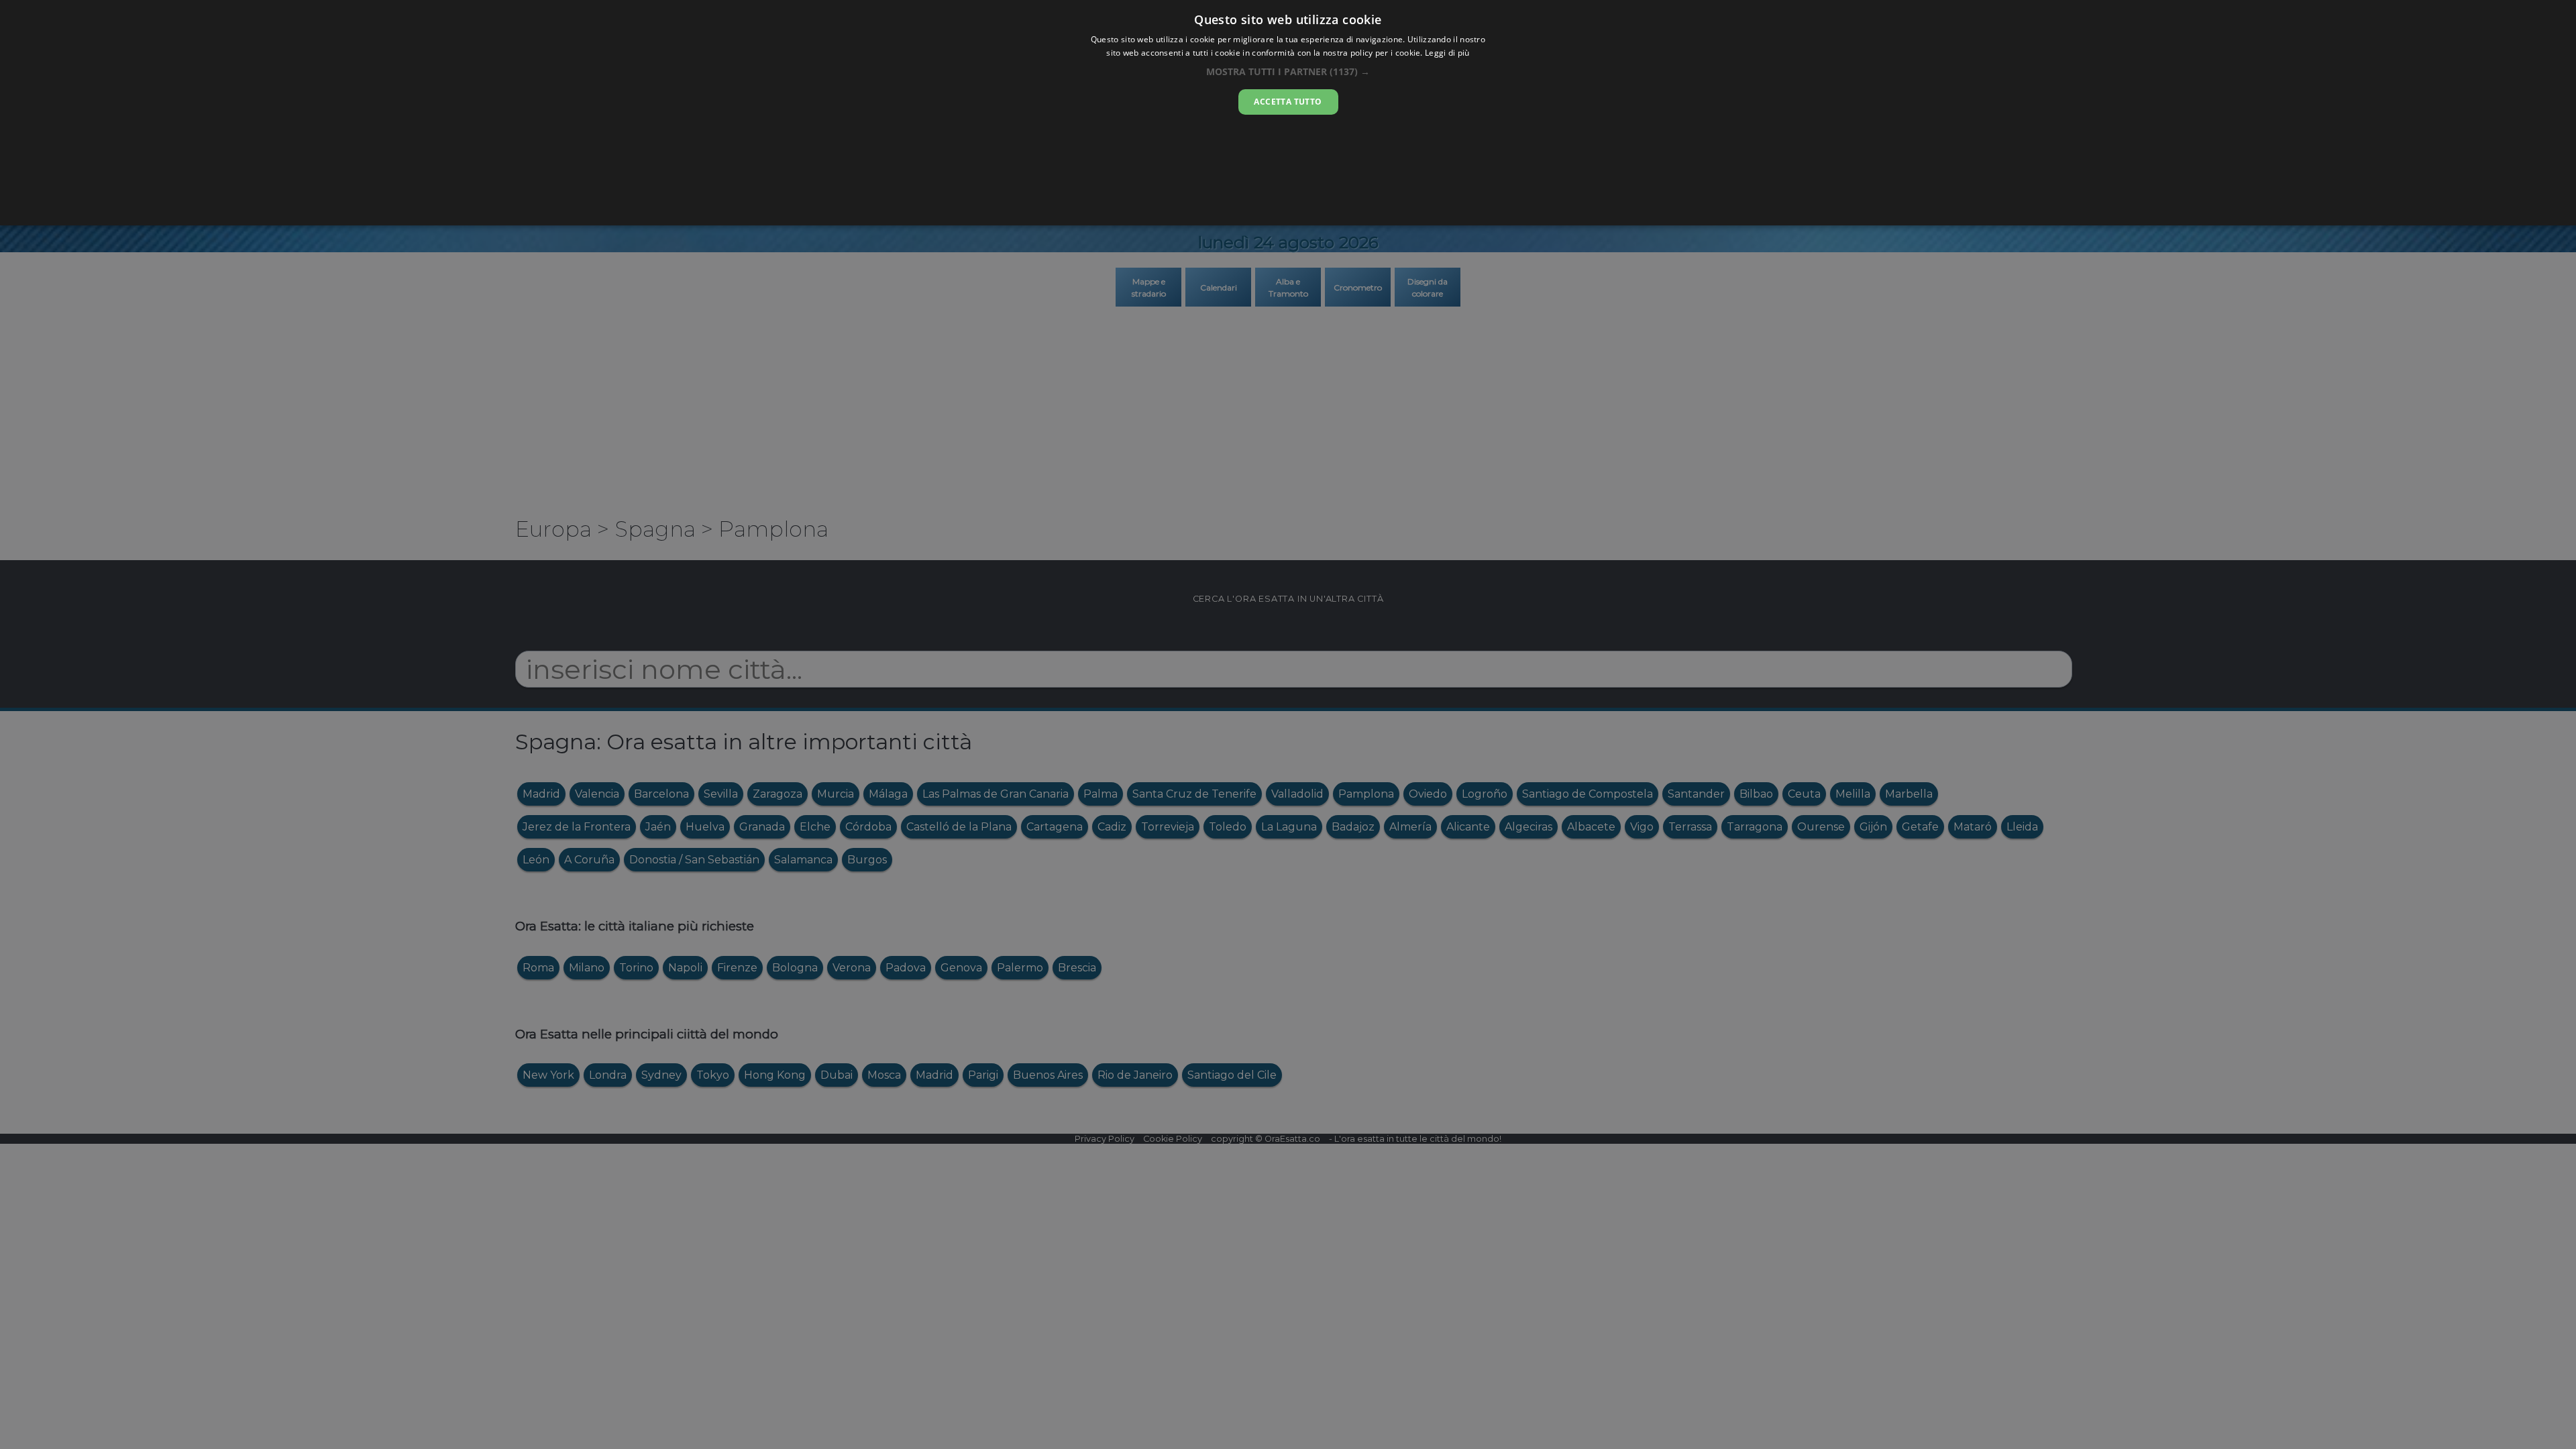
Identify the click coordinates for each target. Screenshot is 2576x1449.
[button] (1288, 71)
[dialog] (1288, 113)
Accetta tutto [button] (1288, 102)
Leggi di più (1447, 53)
